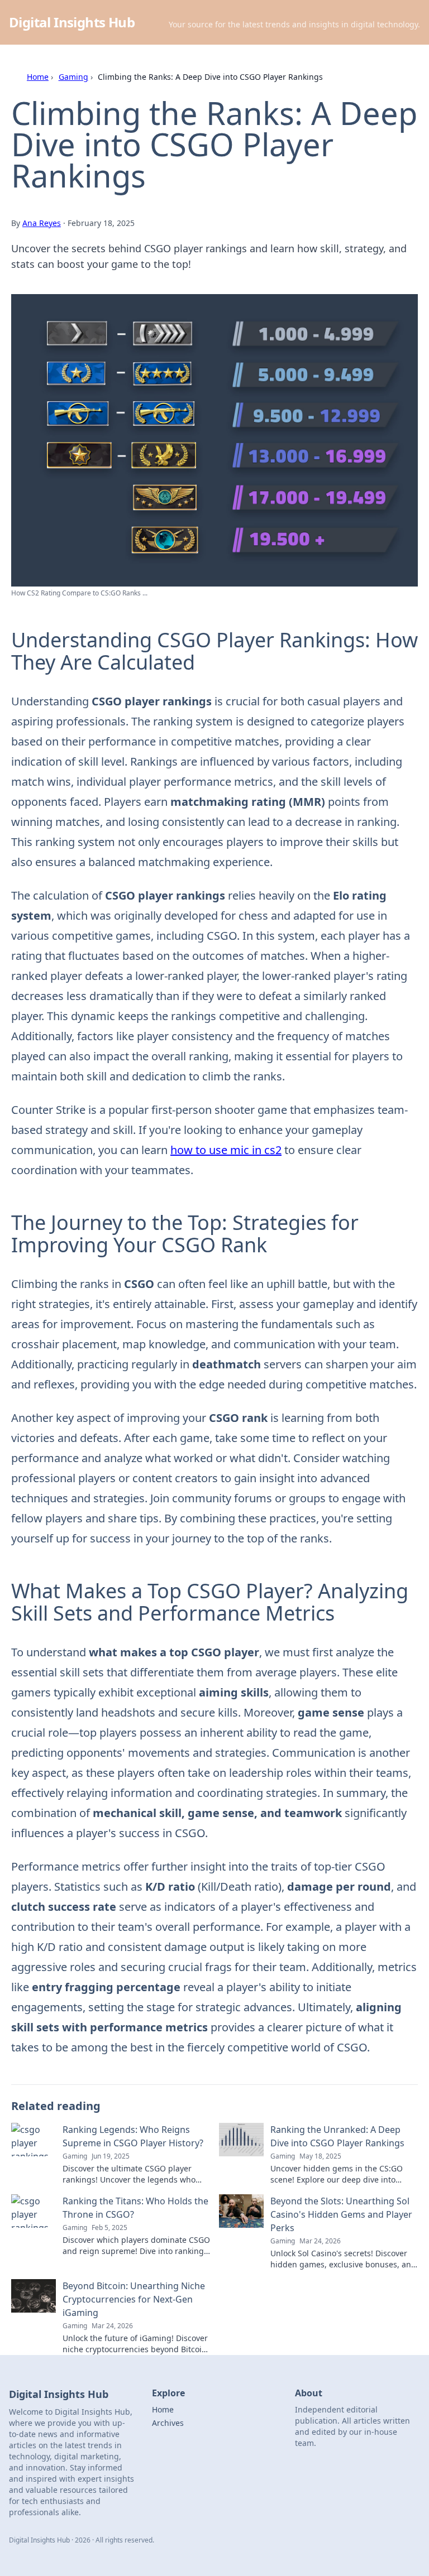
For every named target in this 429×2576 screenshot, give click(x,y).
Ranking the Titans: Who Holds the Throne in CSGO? (135, 2208)
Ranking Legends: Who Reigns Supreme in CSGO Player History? (133, 2136)
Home (38, 77)
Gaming (73, 77)
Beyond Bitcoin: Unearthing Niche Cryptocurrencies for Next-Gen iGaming (134, 2299)
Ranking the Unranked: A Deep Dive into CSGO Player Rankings (337, 2136)
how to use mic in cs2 (226, 1150)
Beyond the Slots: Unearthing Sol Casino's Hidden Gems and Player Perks (341, 2214)
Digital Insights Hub (72, 22)
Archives (168, 2423)
